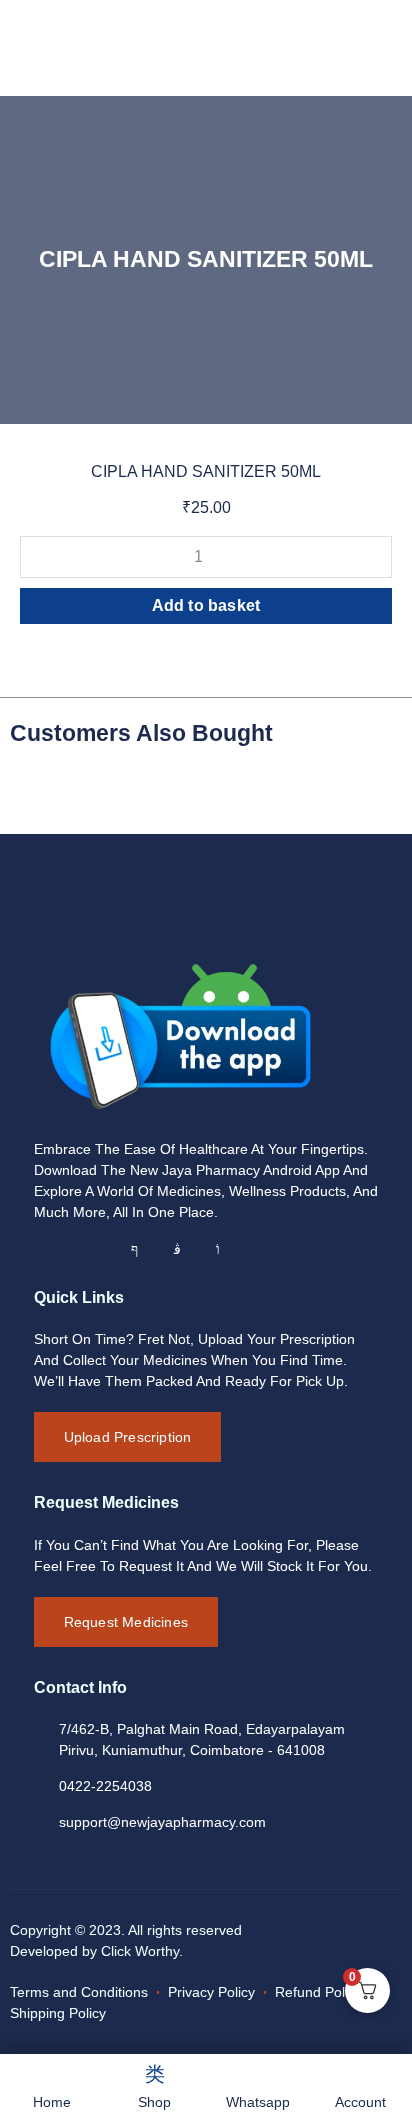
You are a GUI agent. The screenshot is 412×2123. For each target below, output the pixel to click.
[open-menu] (362, 40)
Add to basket (206, 605)
